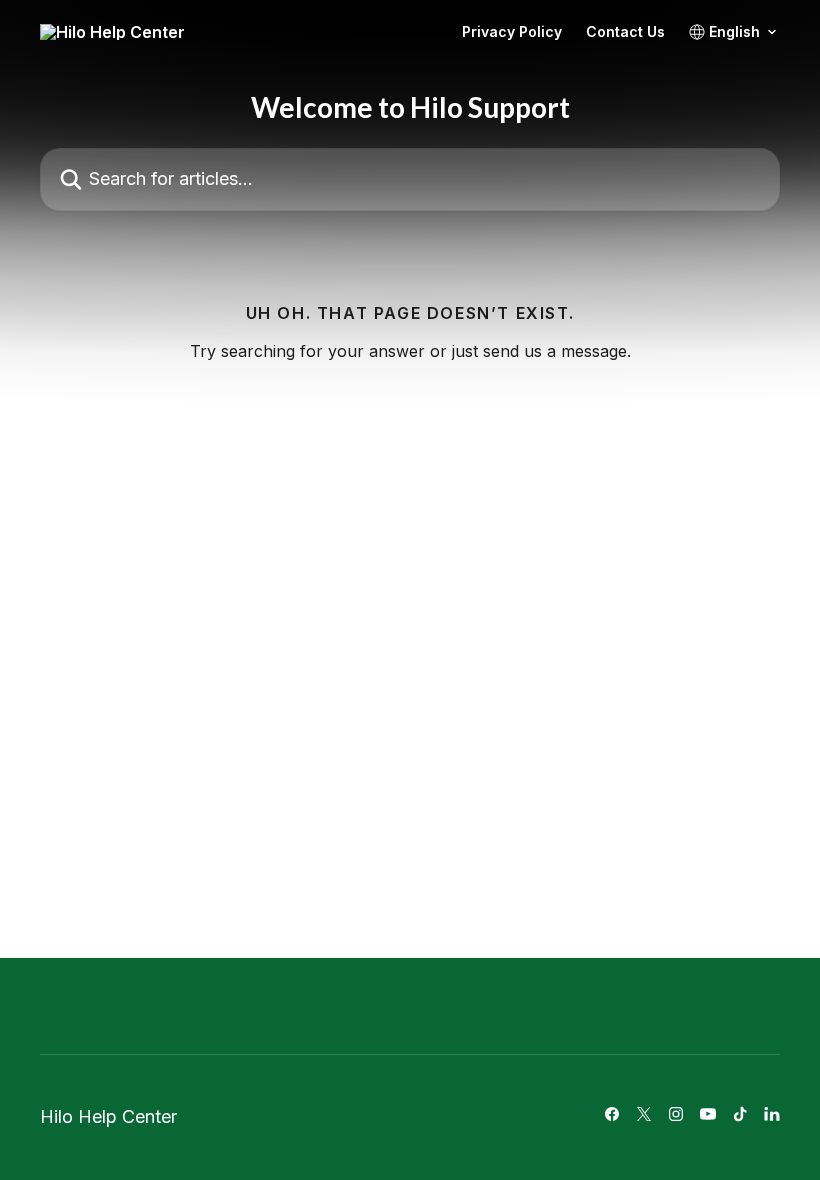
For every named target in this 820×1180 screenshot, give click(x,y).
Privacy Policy (512, 32)
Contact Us (625, 32)
